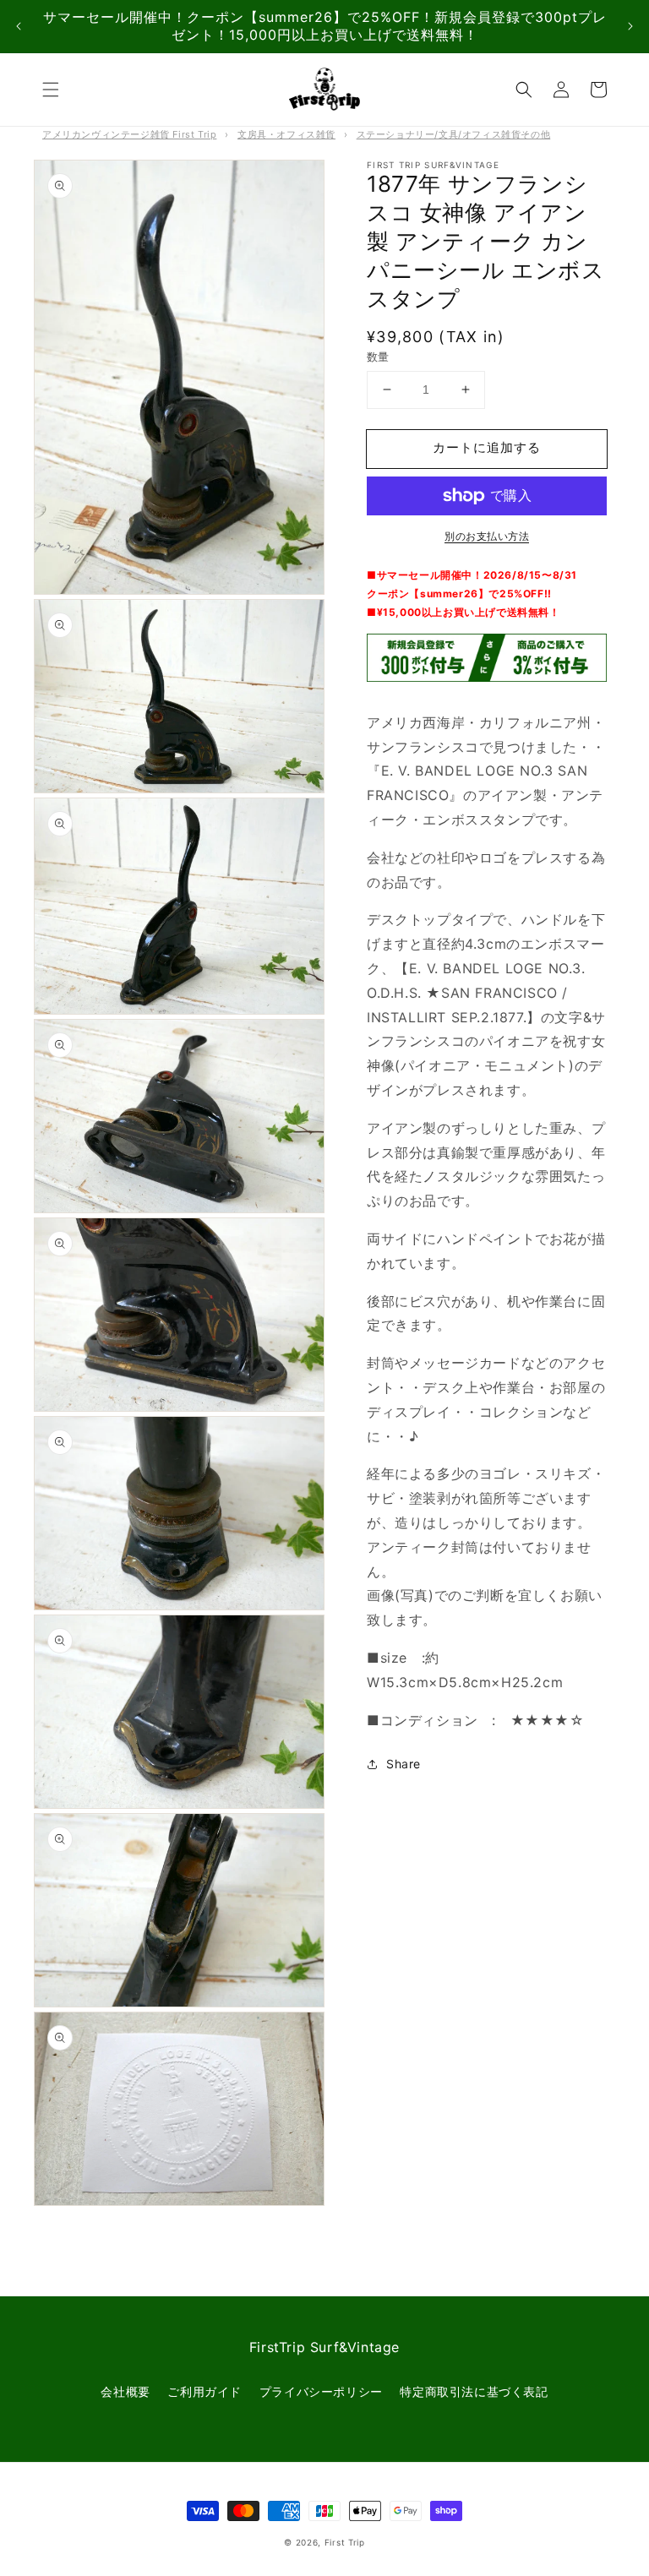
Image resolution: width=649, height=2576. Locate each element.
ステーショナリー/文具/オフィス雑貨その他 (454, 134)
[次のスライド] (630, 27)
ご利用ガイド (205, 2391)
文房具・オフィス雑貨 (286, 134)
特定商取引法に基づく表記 (474, 2391)
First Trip (345, 2542)
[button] (51, 90)
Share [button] (404, 1764)
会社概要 (125, 2391)
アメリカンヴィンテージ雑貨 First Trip (129, 134)
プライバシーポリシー (321, 2391)
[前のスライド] (19, 27)
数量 (378, 357)
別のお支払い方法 (487, 536)
